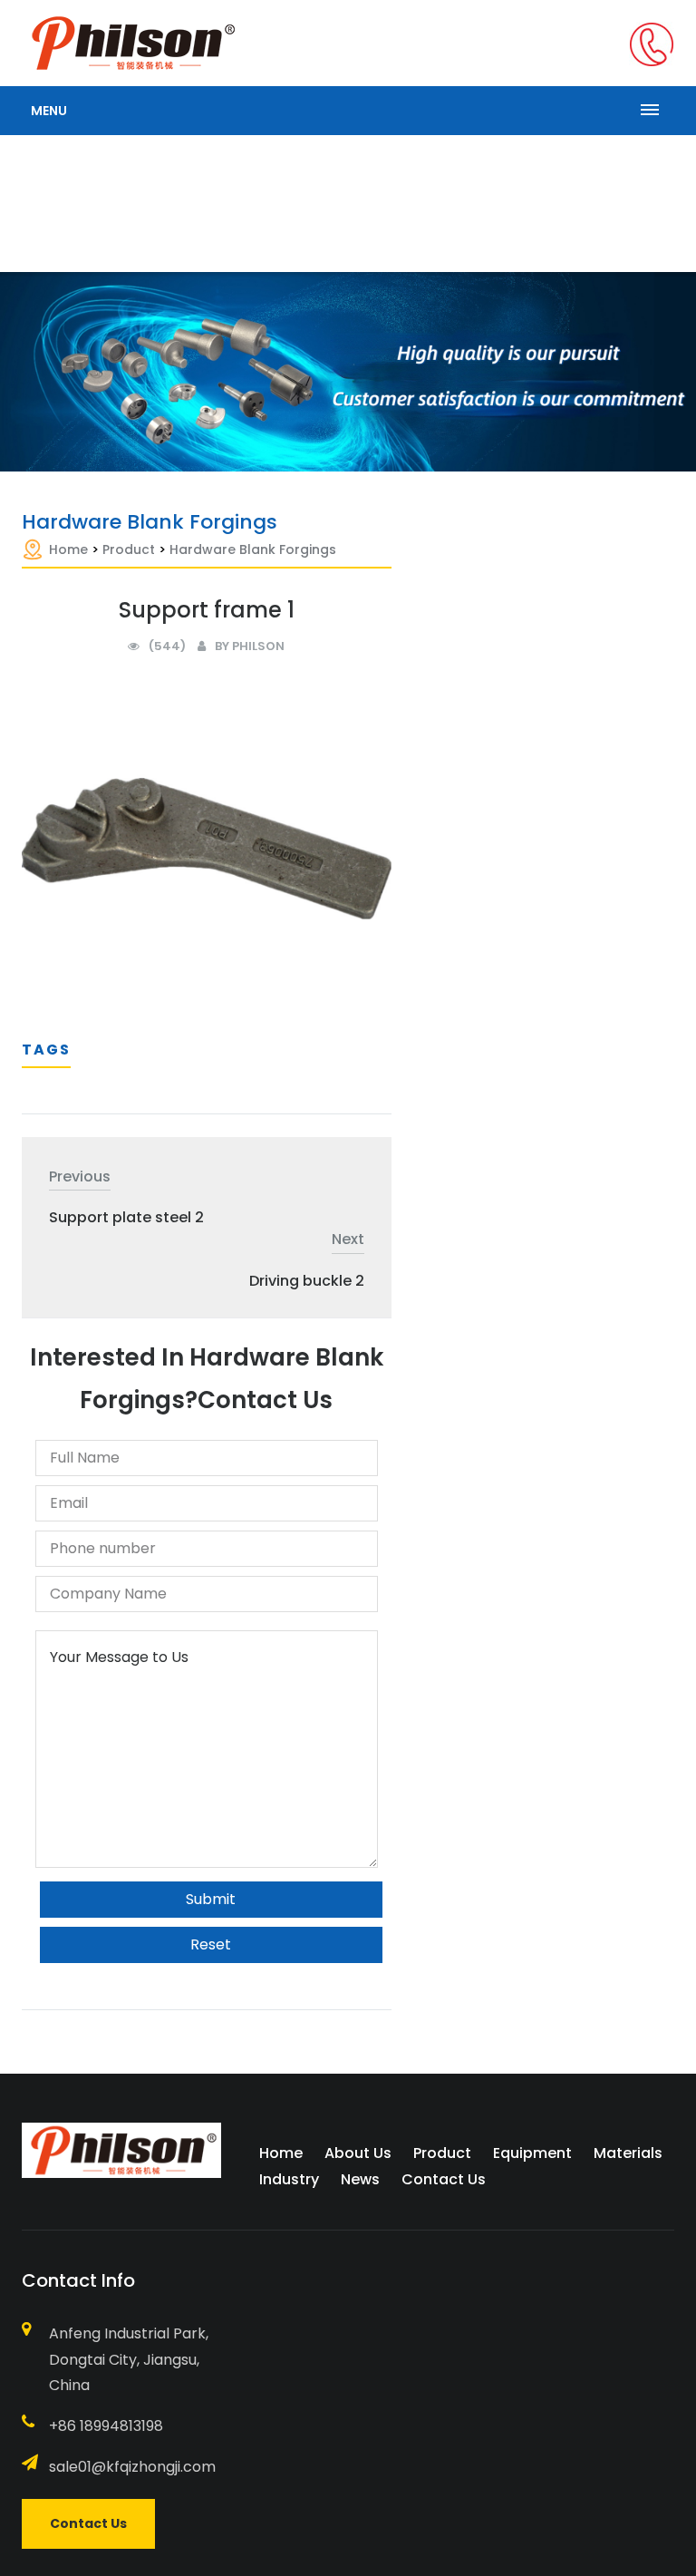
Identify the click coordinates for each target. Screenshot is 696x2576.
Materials (628, 2153)
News (360, 2179)
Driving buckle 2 (307, 1281)
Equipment (532, 2153)
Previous (80, 1176)
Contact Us (444, 2179)
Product (129, 549)
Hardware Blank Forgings (253, 549)
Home (68, 549)
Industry (289, 2179)
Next (348, 1239)
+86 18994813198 (106, 2426)
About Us (358, 2153)
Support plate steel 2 (126, 1217)
